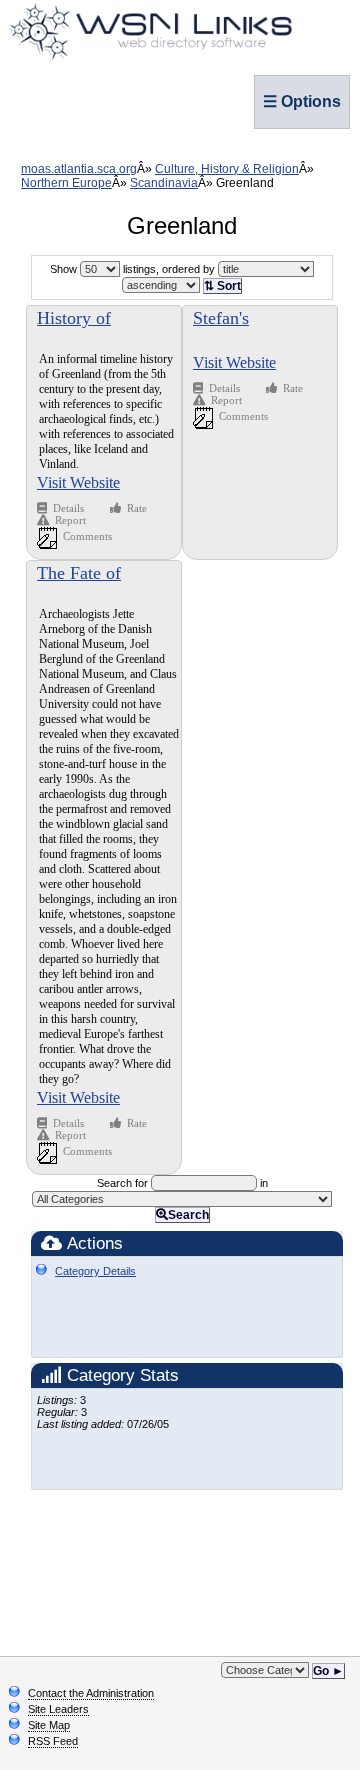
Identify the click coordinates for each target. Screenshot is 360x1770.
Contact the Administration (91, 1693)
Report (70, 520)
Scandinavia (164, 183)
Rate (137, 508)
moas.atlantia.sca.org (79, 169)
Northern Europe (66, 183)
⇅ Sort (222, 286)
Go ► (328, 1671)
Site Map (49, 1725)
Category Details (95, 1271)
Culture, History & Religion (227, 169)
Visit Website (78, 482)
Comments (87, 536)
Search (188, 1215)
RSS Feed (53, 1741)
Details (70, 508)
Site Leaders (58, 1709)
